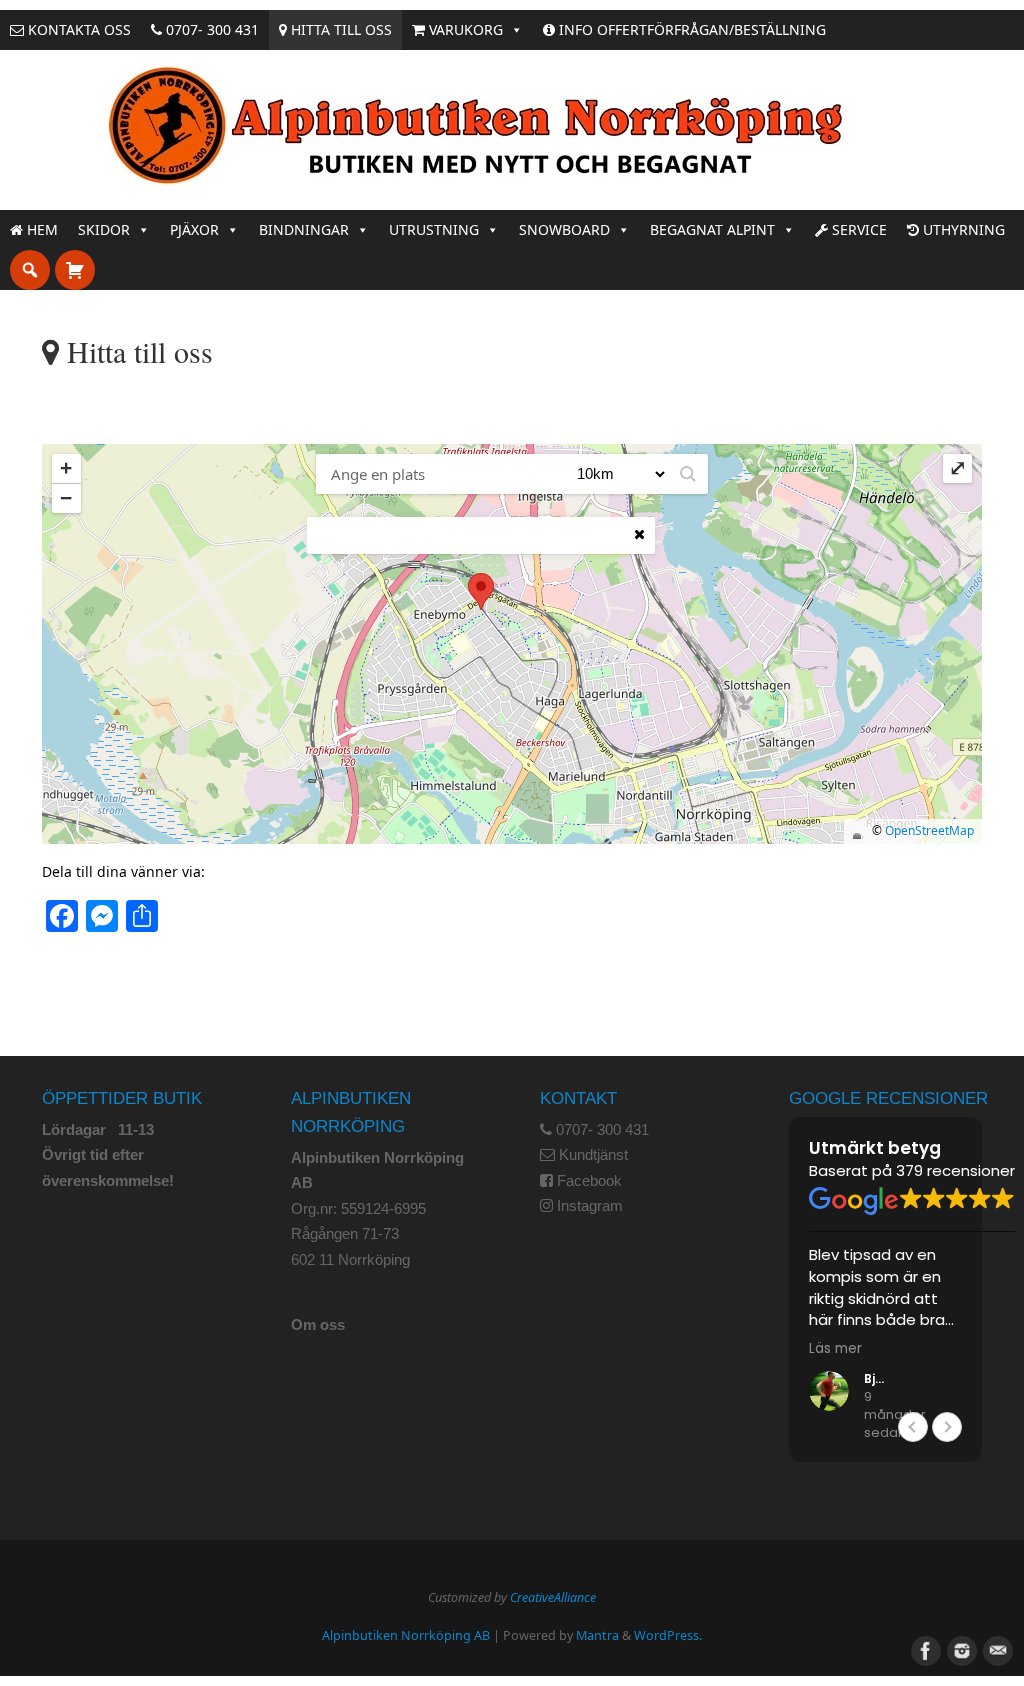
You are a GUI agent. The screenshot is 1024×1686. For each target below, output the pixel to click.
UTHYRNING (962, 229)
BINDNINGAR (304, 229)
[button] (688, 474)
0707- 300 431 (210, 29)
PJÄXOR (194, 229)
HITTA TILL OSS (339, 29)
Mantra (597, 1635)
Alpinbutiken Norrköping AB (406, 1635)
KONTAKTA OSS (77, 29)
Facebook (589, 1180)
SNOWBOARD (564, 229)
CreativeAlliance (553, 1597)
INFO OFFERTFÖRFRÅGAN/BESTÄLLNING (690, 29)
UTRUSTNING (434, 229)
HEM (40, 229)
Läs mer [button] (835, 1349)
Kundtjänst (593, 1154)
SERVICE (857, 229)
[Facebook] (924, 1649)
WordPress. (668, 1635)
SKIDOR (104, 229)
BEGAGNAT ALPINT (712, 229)
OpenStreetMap (929, 830)
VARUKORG (464, 29)
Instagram (590, 1205)
